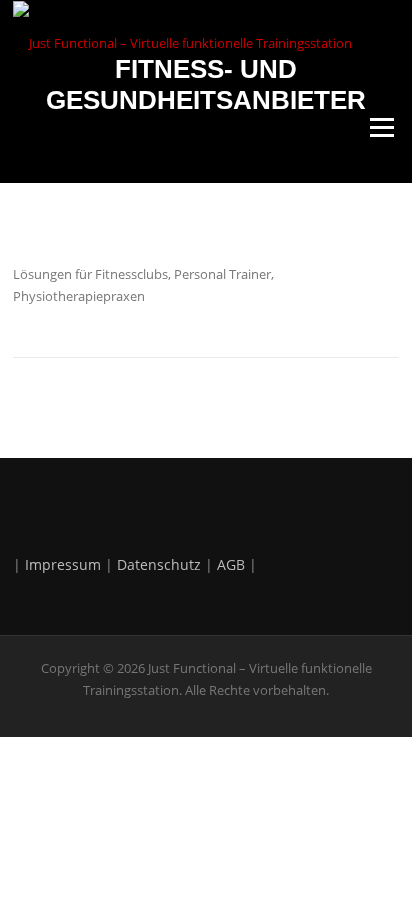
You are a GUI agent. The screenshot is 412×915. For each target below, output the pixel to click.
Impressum (63, 564)
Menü (381, 128)
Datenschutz (159, 564)
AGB (231, 564)
